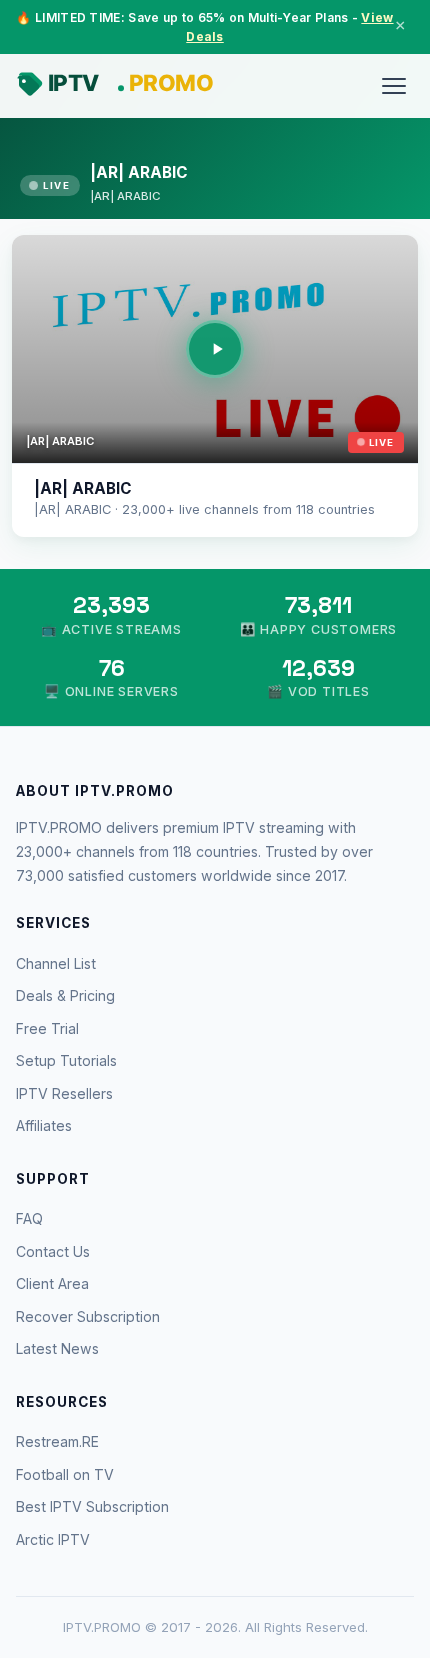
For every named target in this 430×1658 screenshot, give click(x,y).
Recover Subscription (88, 1316)
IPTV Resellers (64, 1093)
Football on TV (65, 1474)
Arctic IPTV (53, 1539)
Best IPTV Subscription (92, 1506)
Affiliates (44, 1125)
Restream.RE (57, 1441)
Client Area (52, 1283)
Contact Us (53, 1251)
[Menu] (394, 86)
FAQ (29, 1218)
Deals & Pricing (65, 995)
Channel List (56, 963)
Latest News (57, 1348)
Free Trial (47, 1028)
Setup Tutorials (66, 1060)
